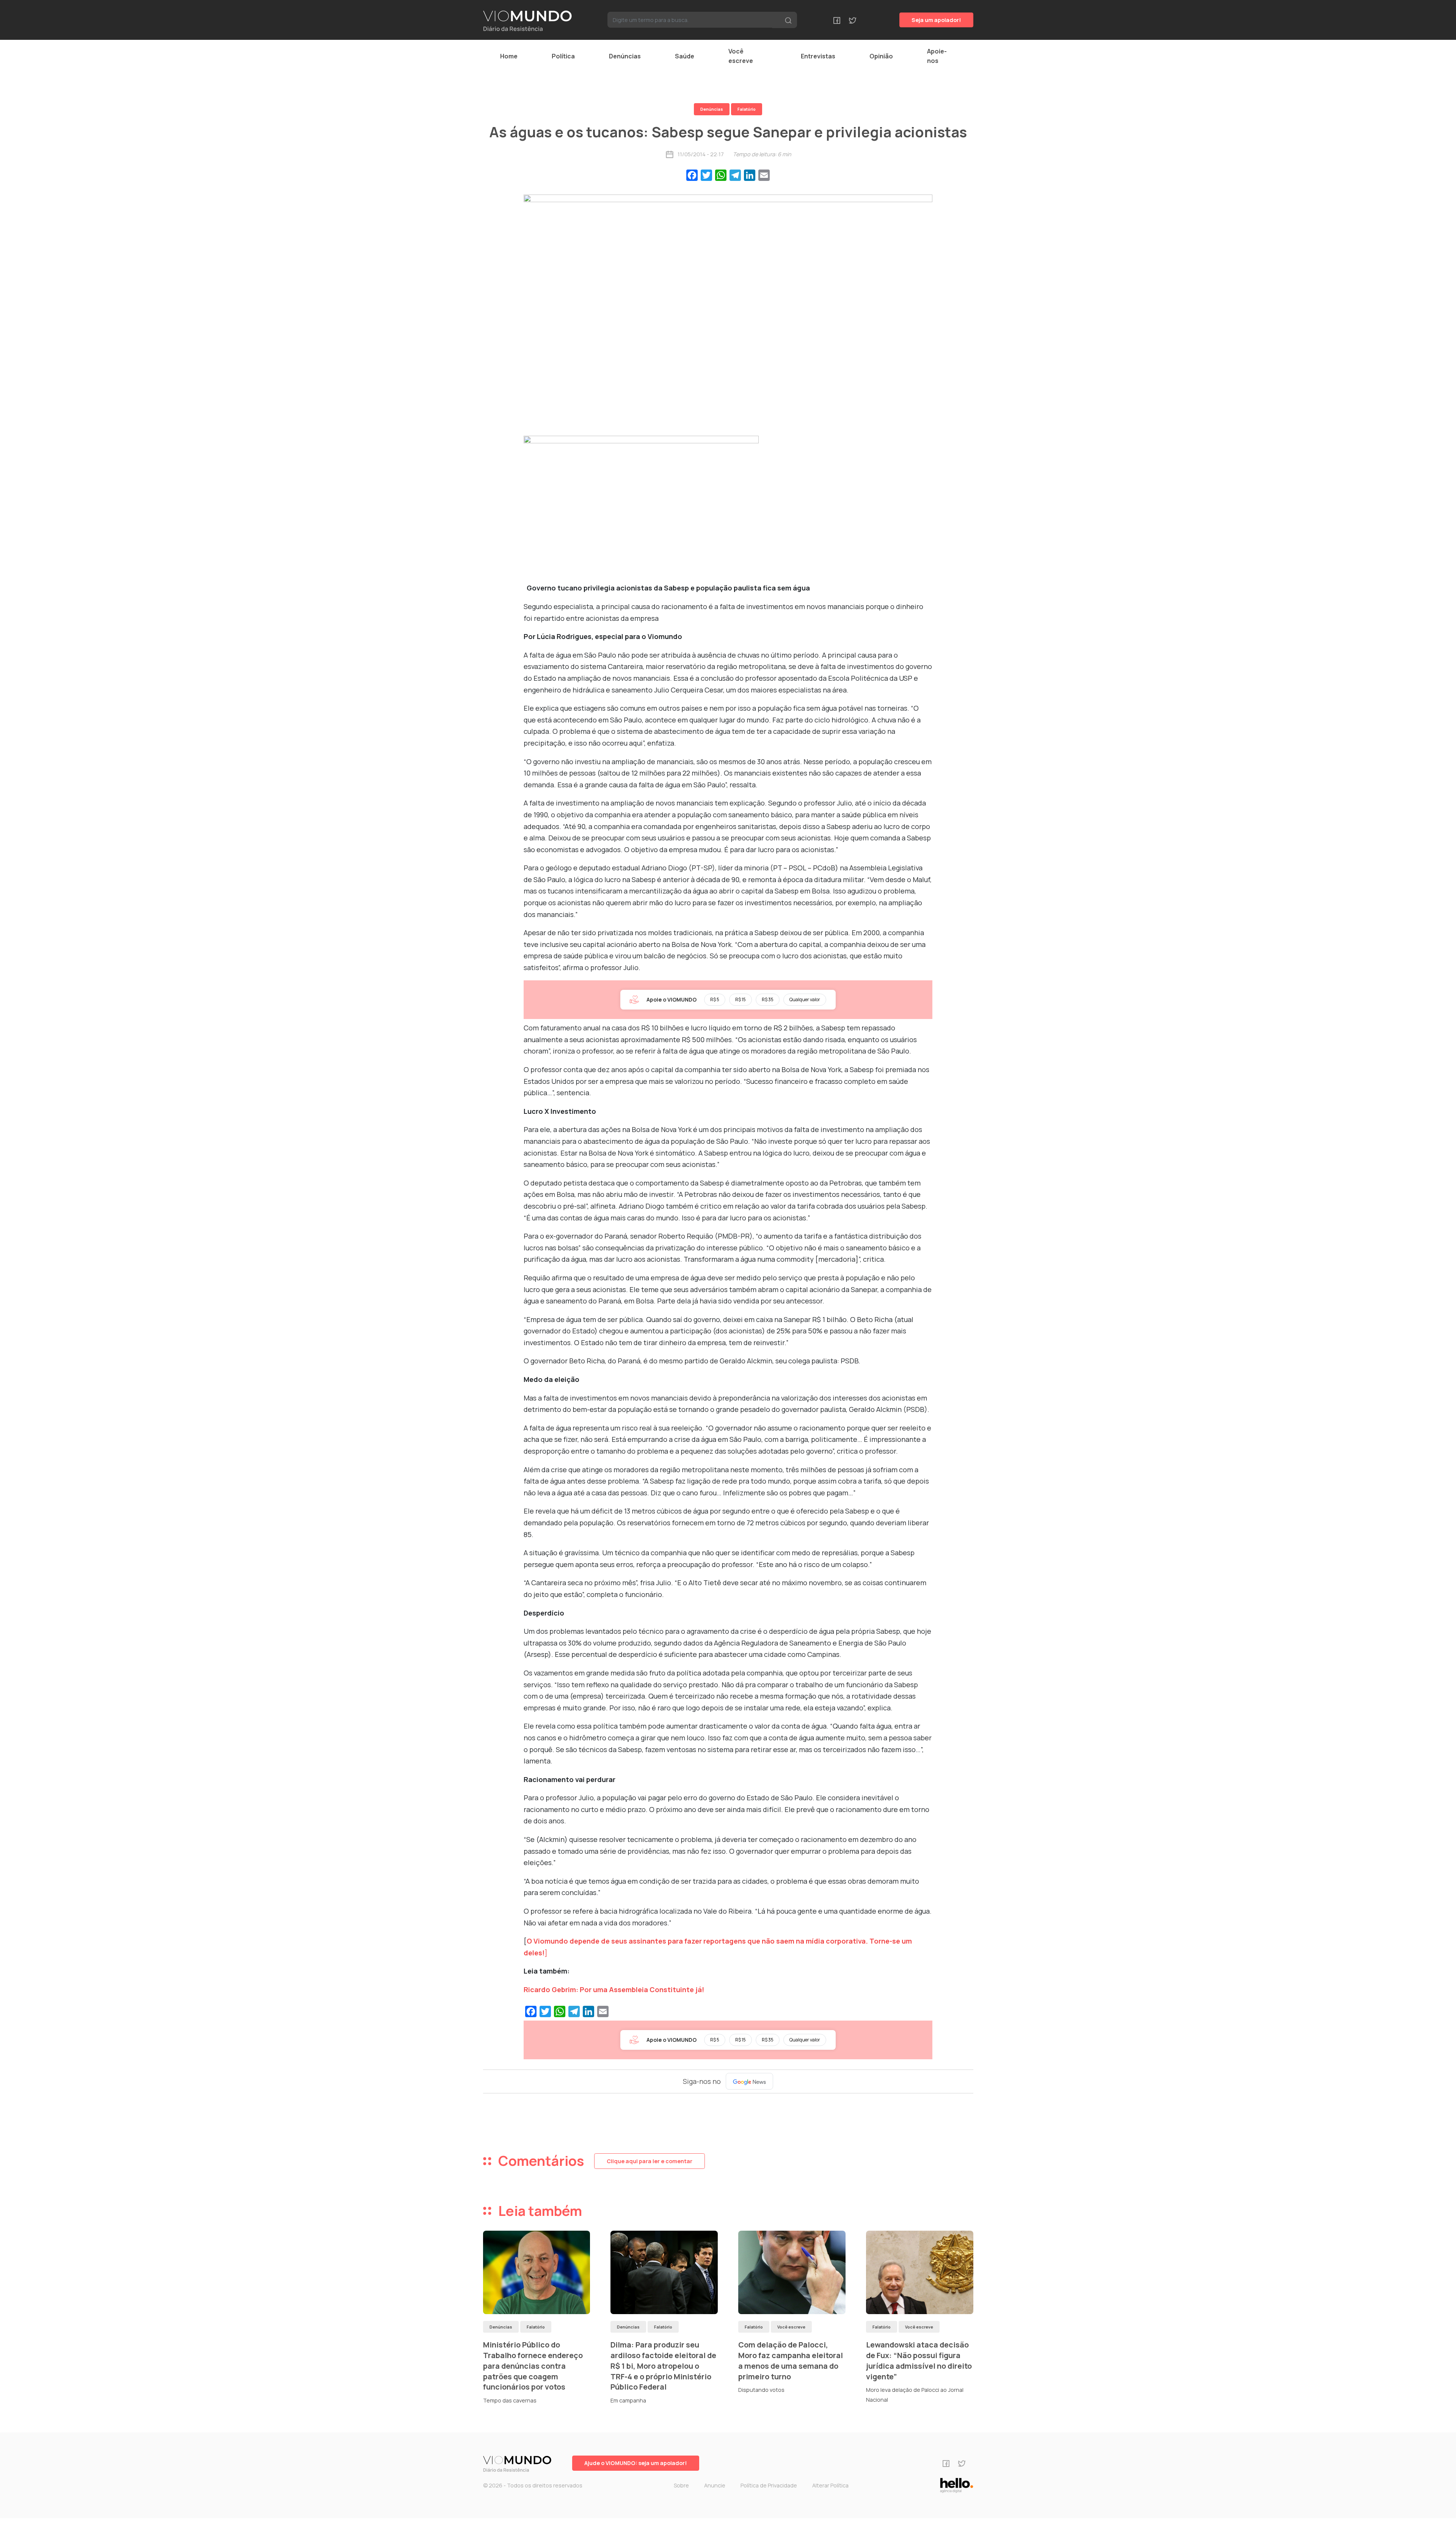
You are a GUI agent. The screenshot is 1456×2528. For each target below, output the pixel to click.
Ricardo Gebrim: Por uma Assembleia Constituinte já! (614, 1989)
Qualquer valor (805, 999)
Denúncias (625, 56)
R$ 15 (741, 999)
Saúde (685, 56)
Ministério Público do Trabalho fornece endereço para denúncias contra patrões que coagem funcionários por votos (533, 2366)
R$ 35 (768, 999)
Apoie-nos (937, 56)
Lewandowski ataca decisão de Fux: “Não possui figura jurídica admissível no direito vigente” (919, 2360)
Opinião (881, 56)
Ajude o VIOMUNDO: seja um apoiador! (636, 2463)
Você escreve (741, 56)
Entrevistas (818, 56)
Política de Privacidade (769, 2485)
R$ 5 (715, 999)
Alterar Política (830, 2485)
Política (563, 56)
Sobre (681, 2485)
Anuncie (715, 2485)
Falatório (747, 109)
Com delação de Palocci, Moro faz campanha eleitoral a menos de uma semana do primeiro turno (791, 2360)
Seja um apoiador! (936, 20)
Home (509, 56)
